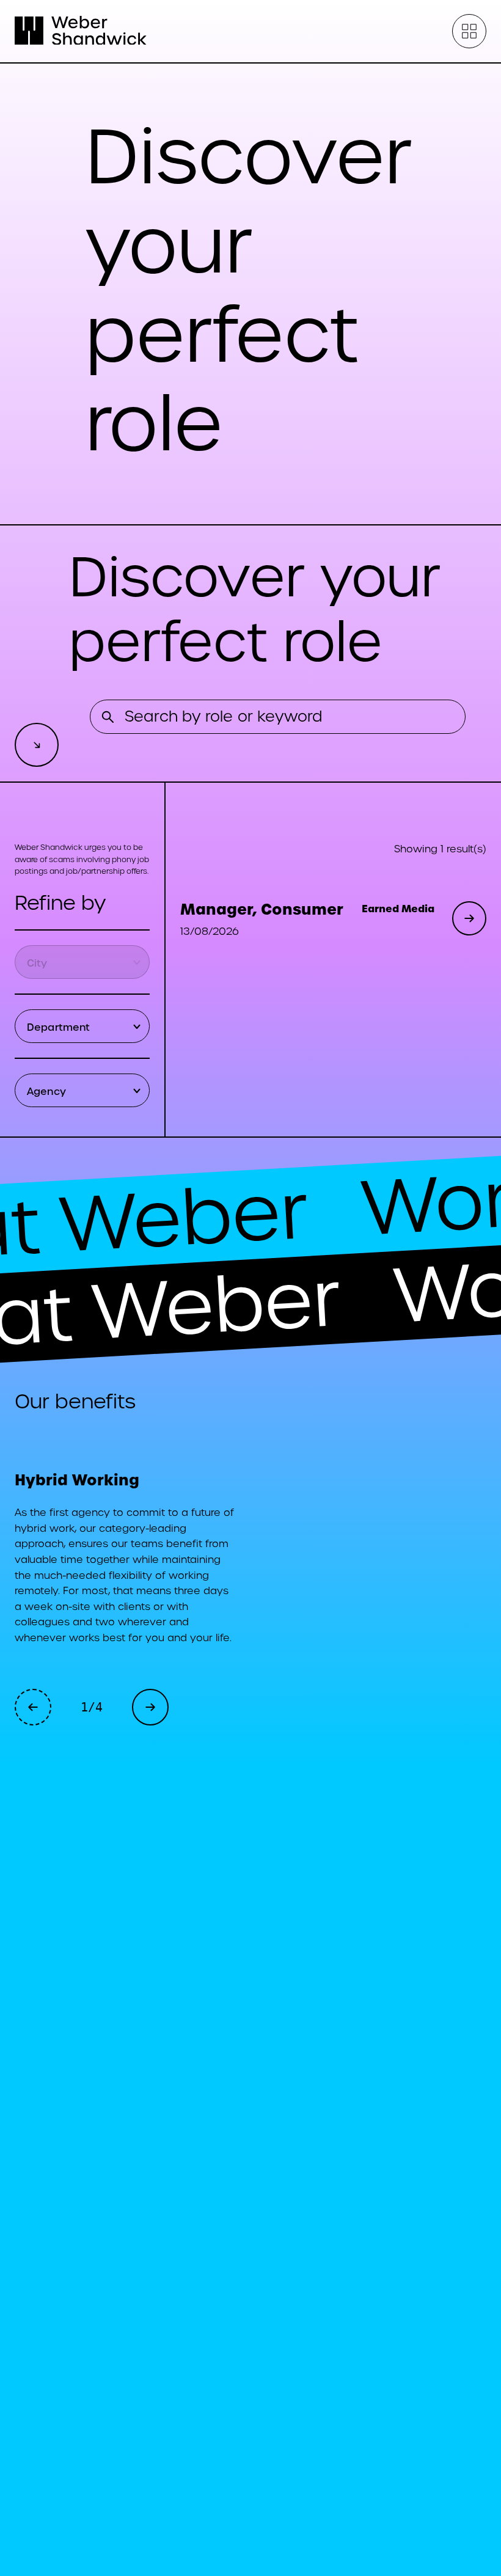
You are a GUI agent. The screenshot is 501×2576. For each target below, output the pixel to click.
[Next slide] (150, 1707)
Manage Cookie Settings (259, 2520)
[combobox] (85, 962)
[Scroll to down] (37, 745)
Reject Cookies (260, 2479)
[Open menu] (469, 31)
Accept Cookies (260, 2441)
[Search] (108, 717)
